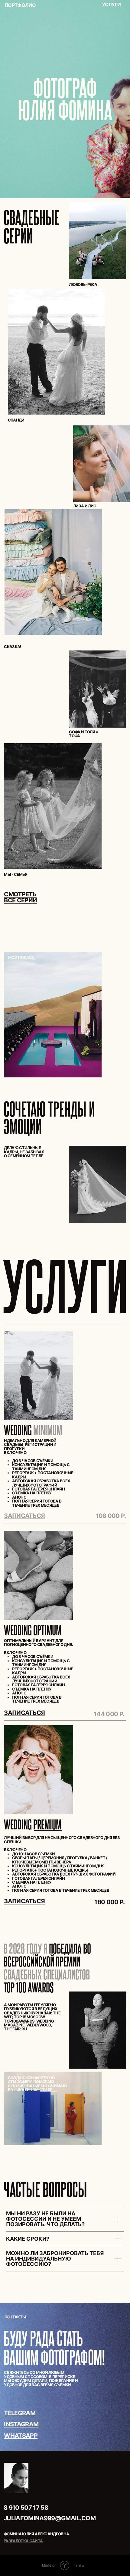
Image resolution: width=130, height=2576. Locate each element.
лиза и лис (85, 506)
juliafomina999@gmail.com (50, 2518)
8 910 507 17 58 (26, 2507)
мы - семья (16, 874)
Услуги (111, 5)
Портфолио (20, 5)
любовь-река (83, 284)
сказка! (12, 647)
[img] (53, 572)
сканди (16, 420)
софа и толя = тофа (83, 734)
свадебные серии (32, 226)
